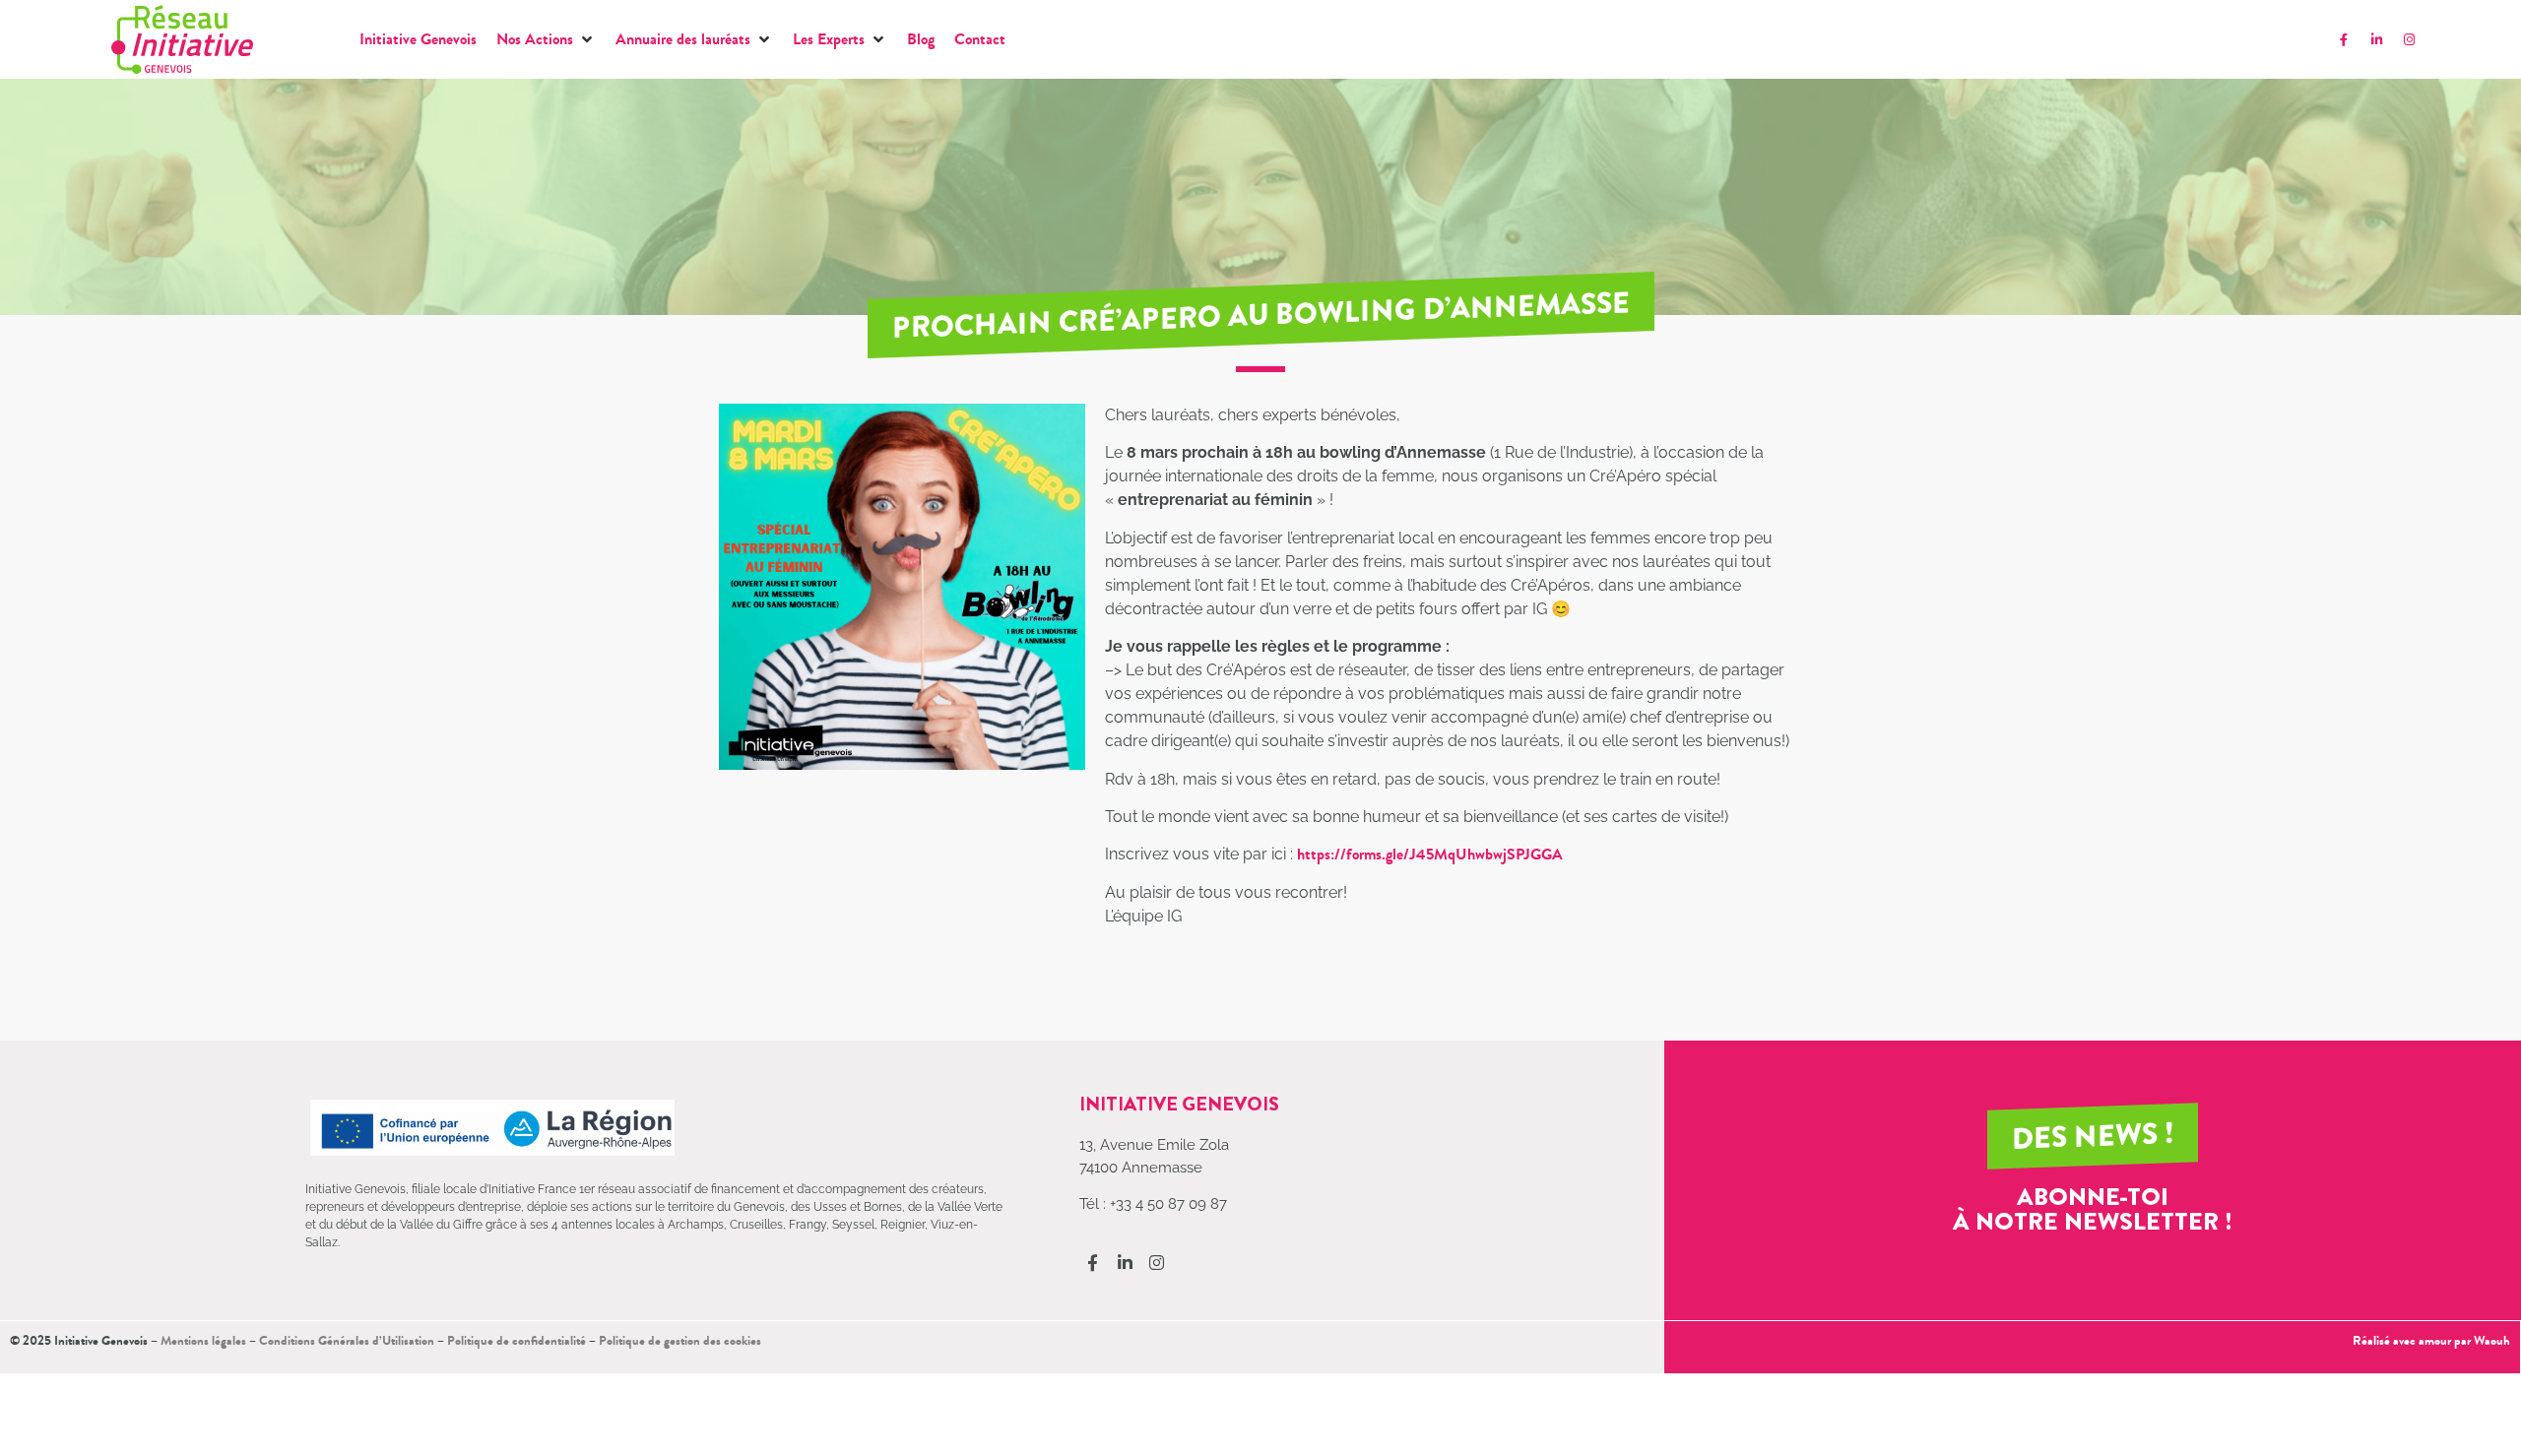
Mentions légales (203, 1340)
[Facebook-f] (2344, 39)
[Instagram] (2409, 39)
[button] (546, 39)
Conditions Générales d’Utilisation (347, 1340)
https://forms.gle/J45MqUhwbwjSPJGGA (1432, 854)
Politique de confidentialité (517, 1340)
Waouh (2492, 1340)
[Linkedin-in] (2376, 39)
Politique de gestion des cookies (680, 1340)
